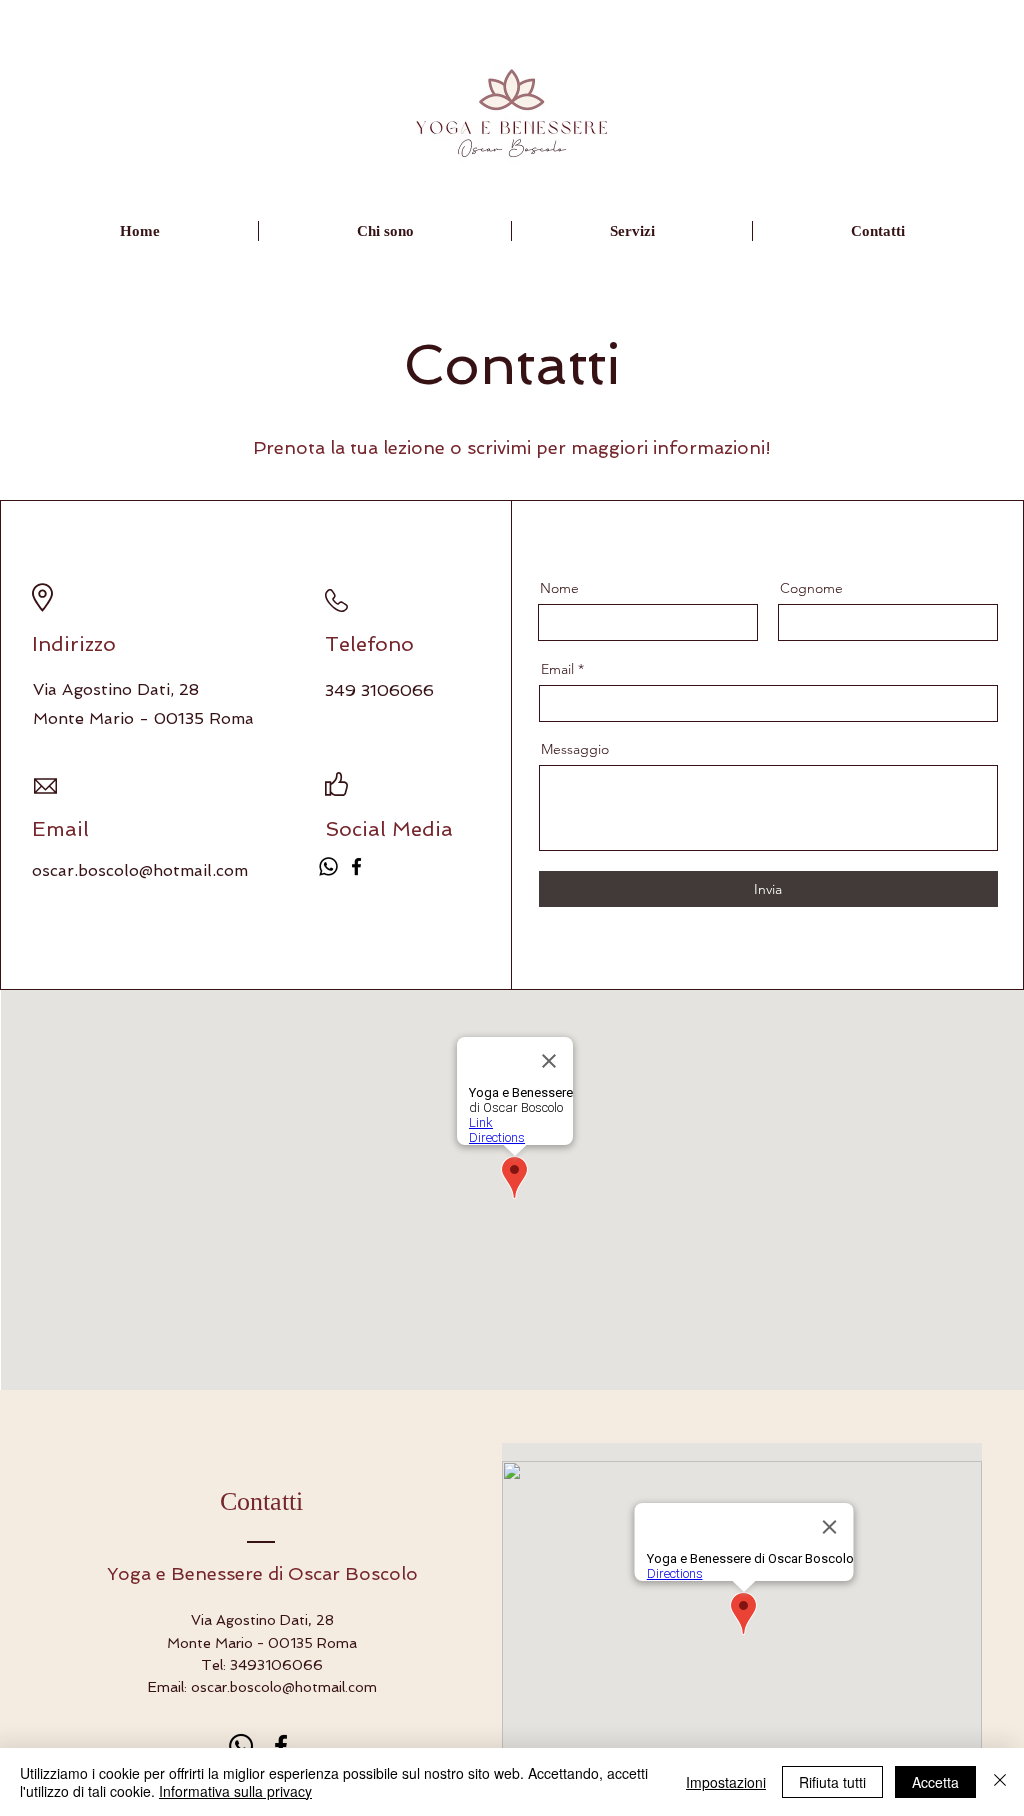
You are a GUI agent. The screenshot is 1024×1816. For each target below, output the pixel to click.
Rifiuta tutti (832, 1782)
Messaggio (575, 749)
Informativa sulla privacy (235, 1791)
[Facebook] (356, 866)
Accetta (935, 1782)
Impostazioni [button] (726, 1782)
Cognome (811, 588)
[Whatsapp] (328, 866)
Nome (559, 588)
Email (557, 669)
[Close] (1000, 1782)
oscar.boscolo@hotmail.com (140, 870)
